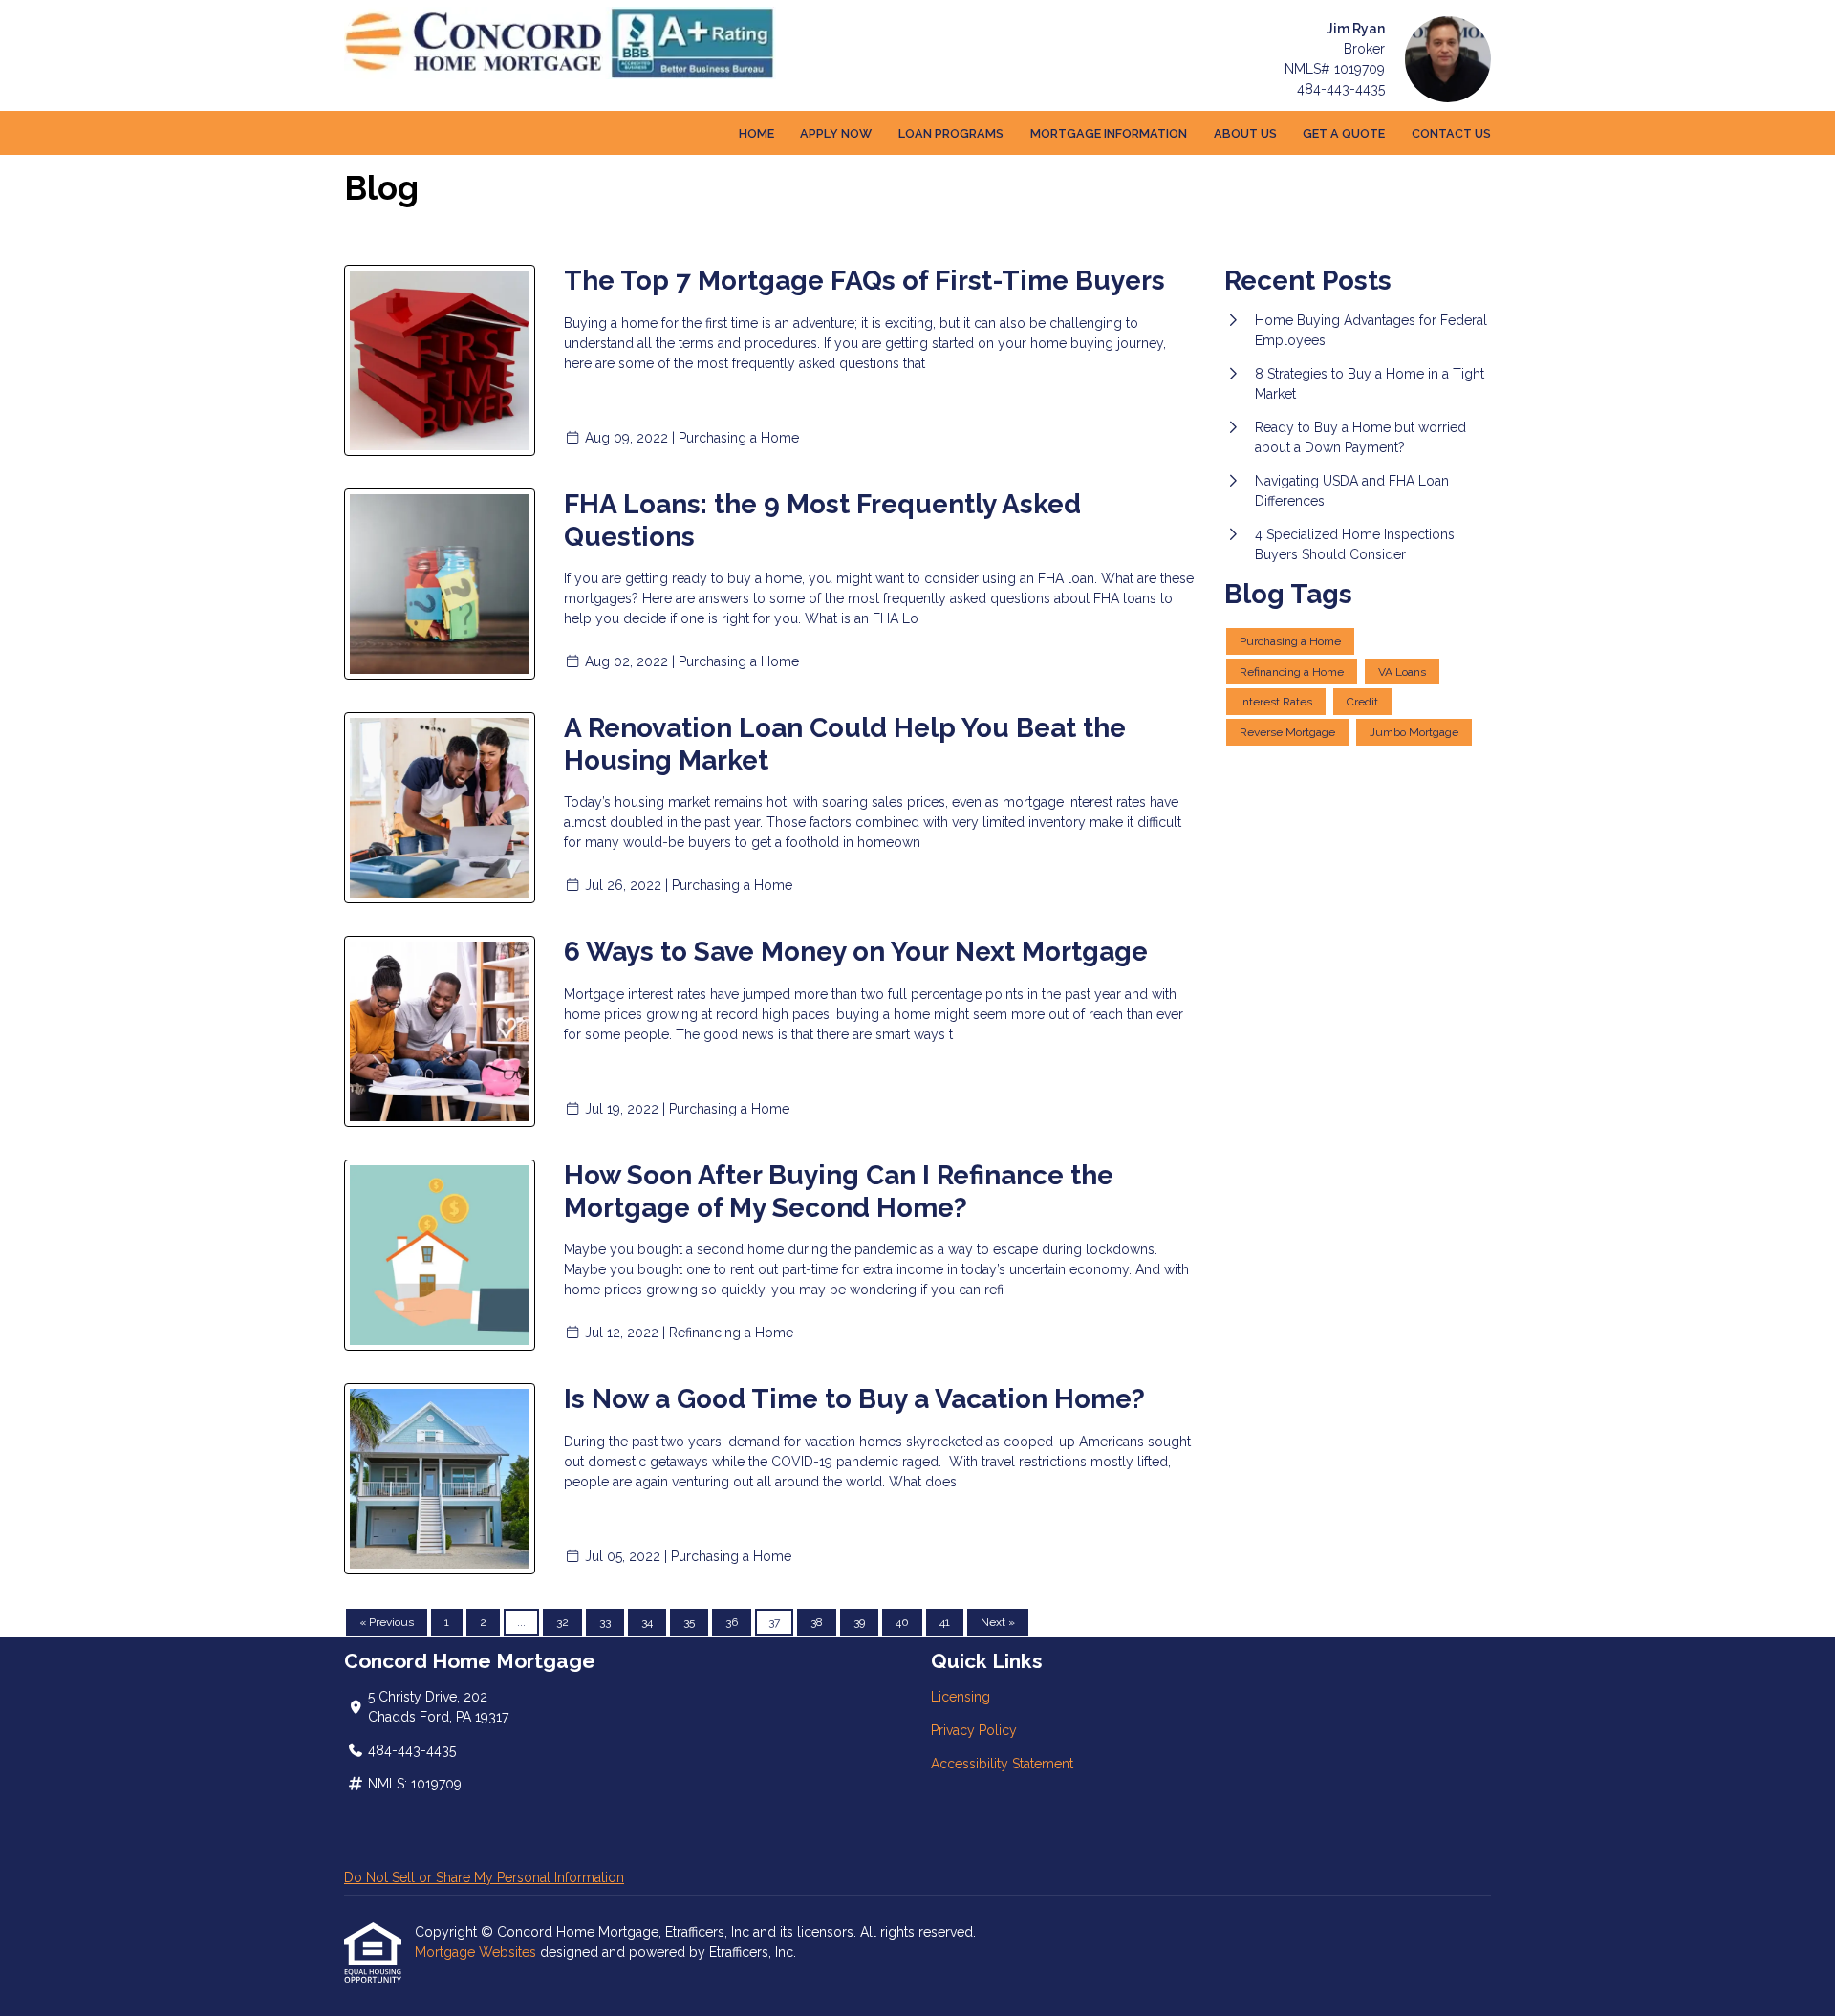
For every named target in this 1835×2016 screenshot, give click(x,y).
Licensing (961, 1697)
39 (859, 1622)
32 (562, 1622)
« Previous (387, 1622)
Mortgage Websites (477, 1952)
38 (817, 1622)
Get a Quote (1344, 133)
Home (756, 133)
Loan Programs (951, 133)
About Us (1245, 133)
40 (902, 1622)
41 (945, 1622)
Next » (998, 1622)
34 (647, 1622)
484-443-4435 (1341, 89)
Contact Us (1451, 133)
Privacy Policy (974, 1730)
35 (689, 1622)
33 (605, 1622)
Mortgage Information (1109, 133)
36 (732, 1622)
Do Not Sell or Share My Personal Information (484, 1877)
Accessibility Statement (1002, 1764)
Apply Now (836, 133)
